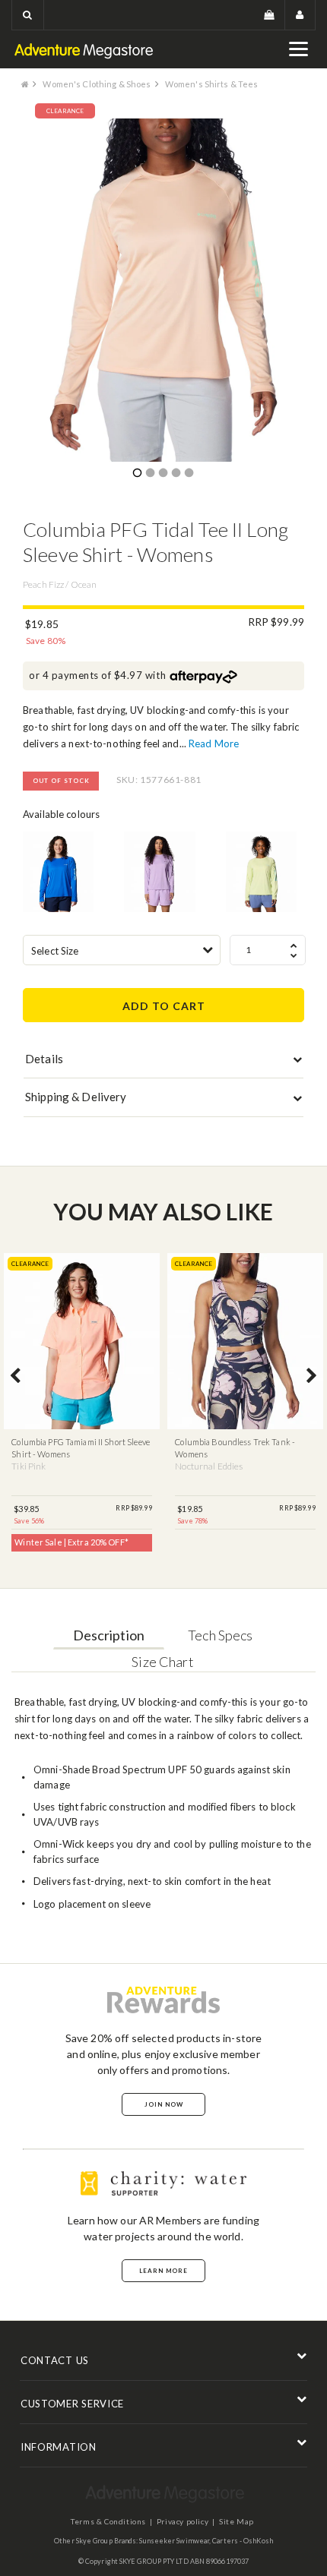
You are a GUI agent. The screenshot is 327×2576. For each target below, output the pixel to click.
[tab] (163, 1062)
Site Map (237, 2521)
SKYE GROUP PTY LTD (154, 2561)
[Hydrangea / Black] (159, 872)
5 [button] (189, 474)
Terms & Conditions (108, 2521)
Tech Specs (220, 1635)
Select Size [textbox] (55, 951)
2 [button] (150, 474)
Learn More (163, 2271)
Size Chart (162, 1662)
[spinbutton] (268, 950)
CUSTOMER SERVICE (72, 2404)
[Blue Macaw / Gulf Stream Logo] (58, 872)
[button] (28, 15)
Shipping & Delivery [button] (76, 1097)
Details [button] (44, 1059)
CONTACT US (55, 2360)
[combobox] (122, 950)
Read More (214, 743)
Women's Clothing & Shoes (97, 84)
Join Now (164, 2104)
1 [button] (137, 474)
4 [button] (176, 474)
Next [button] (312, 1377)
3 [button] (163, 474)
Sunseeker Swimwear (174, 2541)
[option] (163, 290)
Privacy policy (183, 2521)
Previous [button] (15, 1377)
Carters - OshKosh (243, 2541)
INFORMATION (59, 2447)
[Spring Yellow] (261, 872)
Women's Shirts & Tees (212, 84)
